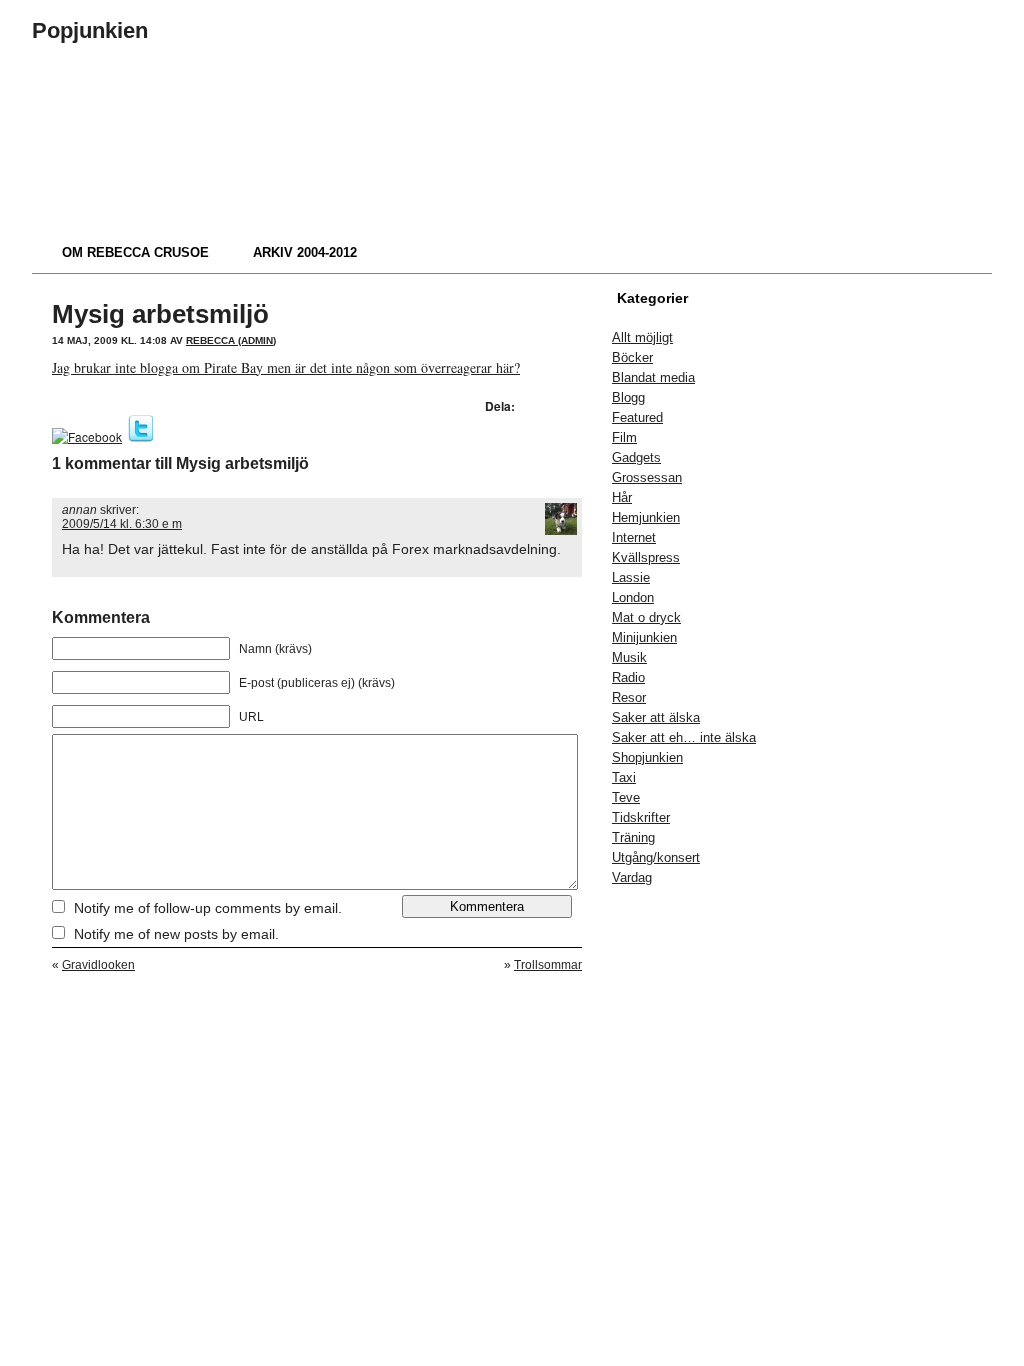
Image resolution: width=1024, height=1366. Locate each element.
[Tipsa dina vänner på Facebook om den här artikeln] (87, 436)
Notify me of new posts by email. (176, 934)
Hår (622, 497)
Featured (637, 417)
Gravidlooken (98, 965)
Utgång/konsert (656, 857)
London (633, 597)
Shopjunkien (647, 757)
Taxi (624, 777)
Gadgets (636, 457)
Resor (629, 697)
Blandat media (653, 377)
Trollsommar (548, 965)
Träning (633, 837)
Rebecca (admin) (231, 340)
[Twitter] (141, 436)
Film (624, 437)
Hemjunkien (646, 517)
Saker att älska (656, 717)
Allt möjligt (642, 337)
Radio (628, 677)
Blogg (628, 397)
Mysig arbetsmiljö (160, 314)
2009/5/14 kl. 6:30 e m (122, 524)
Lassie (631, 577)
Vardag (632, 877)
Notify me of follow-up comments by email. (208, 908)
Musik (629, 657)
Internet (634, 537)
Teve (626, 797)
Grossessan (647, 477)
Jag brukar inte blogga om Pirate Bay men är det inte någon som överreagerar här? (286, 367)
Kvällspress (646, 557)
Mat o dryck (646, 617)
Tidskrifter (641, 817)
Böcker (632, 357)
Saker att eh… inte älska (684, 737)
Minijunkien (644, 637)
